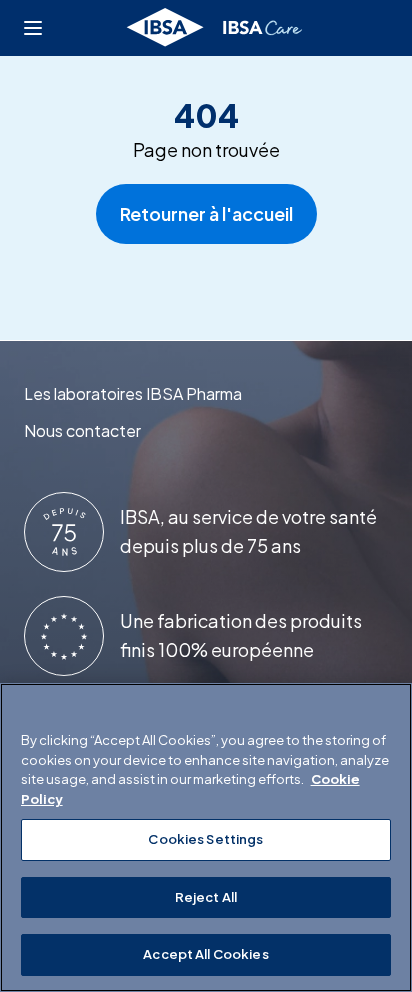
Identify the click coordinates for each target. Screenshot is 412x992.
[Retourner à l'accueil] (215, 28)
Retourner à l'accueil (206, 213)
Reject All (206, 897)
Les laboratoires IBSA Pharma (133, 393)
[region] (206, 837)
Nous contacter (82, 430)
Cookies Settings (205, 839)
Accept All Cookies (205, 954)
